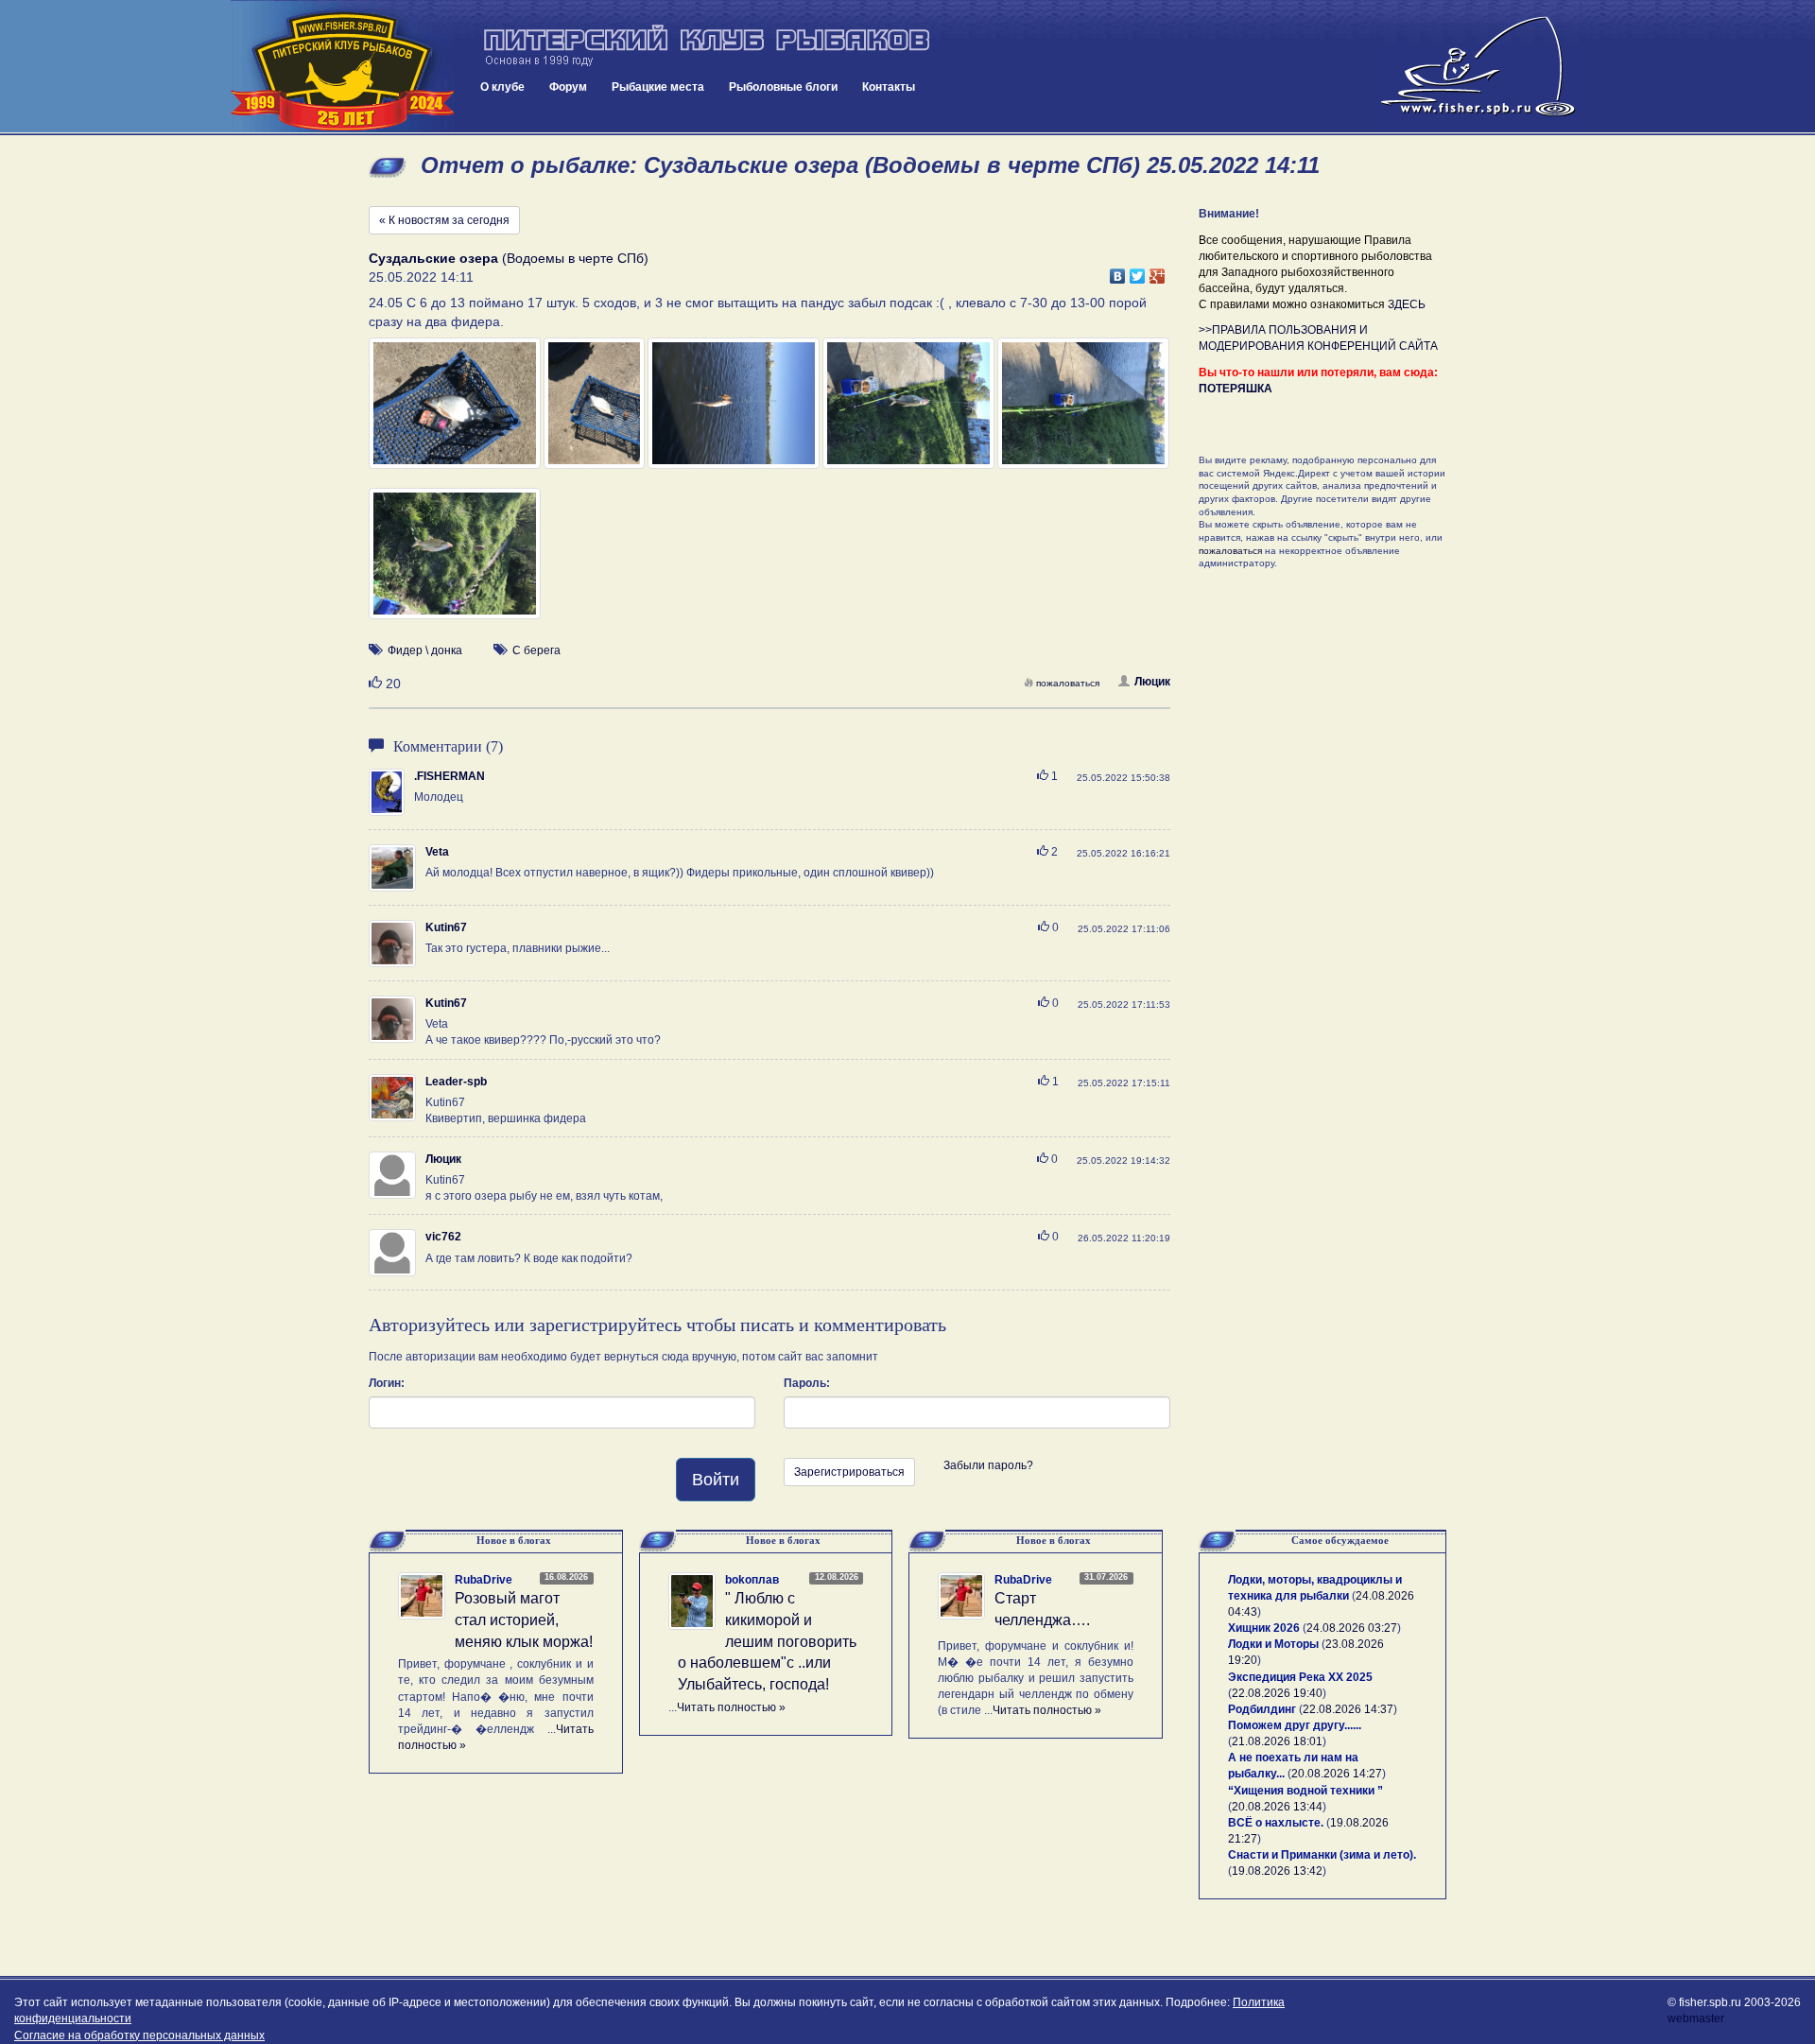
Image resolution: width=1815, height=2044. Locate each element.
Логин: (387, 1383)
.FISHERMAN (449, 776)
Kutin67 (446, 927)
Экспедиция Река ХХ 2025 (1300, 1677)
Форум (568, 87)
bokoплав (752, 1580)
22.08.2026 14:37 (1348, 1709)
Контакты (889, 87)
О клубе (502, 87)
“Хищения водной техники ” (1305, 1791)
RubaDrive (484, 1580)
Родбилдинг (1262, 1709)
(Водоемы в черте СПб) (509, 258)
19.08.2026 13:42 (1277, 1871)
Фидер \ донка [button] (425, 650)
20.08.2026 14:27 (1337, 1774)
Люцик (1152, 682)
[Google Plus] (1158, 271)
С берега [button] (536, 650)
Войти (716, 1480)
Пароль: (807, 1383)
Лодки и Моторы (1273, 1644)
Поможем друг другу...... (1295, 1725)
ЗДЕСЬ (1407, 304)
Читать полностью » (731, 1707)
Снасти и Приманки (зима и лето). (1322, 1855)
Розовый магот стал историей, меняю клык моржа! (524, 1620)
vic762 (443, 1237)
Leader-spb (456, 1082)
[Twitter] (1138, 271)
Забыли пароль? (988, 1465)
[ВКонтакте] (1118, 271)
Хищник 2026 (1264, 1628)
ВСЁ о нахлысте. (1276, 1823)
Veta (437, 852)
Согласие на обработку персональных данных (139, 2035)
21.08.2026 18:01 (1277, 1741)
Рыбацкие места (658, 87)
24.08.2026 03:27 (1352, 1628)
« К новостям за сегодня (444, 220)
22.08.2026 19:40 (1277, 1693)
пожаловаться (1068, 683)
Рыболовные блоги (783, 87)
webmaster (1696, 2018)
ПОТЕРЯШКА (1236, 389)
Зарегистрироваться (849, 1472)
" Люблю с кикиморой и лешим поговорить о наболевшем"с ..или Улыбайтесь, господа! (767, 1641)
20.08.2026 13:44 (1277, 1807)
